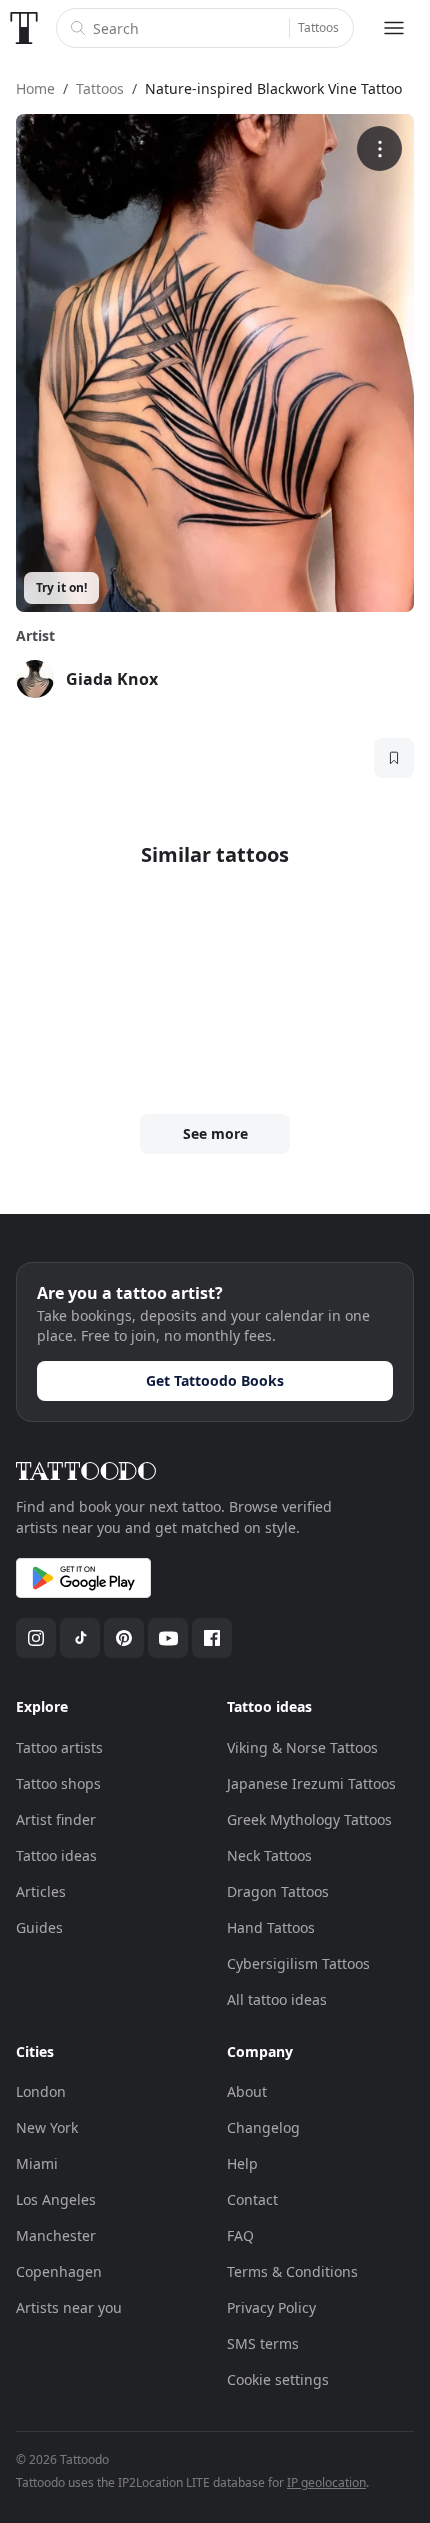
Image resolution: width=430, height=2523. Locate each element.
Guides (39, 1927)
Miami (37, 2163)
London (41, 2091)
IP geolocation (326, 2482)
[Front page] (24, 28)
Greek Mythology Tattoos (309, 1819)
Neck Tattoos (269, 1855)
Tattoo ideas (56, 1855)
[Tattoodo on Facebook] (212, 1638)
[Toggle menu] (394, 28)
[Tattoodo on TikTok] (80, 1638)
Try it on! (61, 587)
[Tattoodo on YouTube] (168, 1638)
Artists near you (69, 2307)
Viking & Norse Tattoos (302, 1747)
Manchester (56, 2235)
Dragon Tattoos (278, 1891)
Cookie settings (278, 2379)
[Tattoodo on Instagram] (36, 1638)
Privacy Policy (271, 2307)
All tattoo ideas (277, 1999)
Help (242, 2163)
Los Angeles (56, 2199)
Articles (41, 1891)
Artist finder (56, 1819)
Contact (252, 2199)
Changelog (263, 2127)
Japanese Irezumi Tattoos (311, 1783)
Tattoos (318, 27)
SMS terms (263, 2343)
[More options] (379, 148)
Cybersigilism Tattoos (298, 1963)
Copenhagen (59, 2271)
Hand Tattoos (271, 1927)
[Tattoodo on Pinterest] (124, 1638)
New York (47, 2127)
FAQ (240, 2235)
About (247, 2091)
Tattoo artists (59, 1747)
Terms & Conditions (292, 2271)
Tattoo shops (58, 1783)
